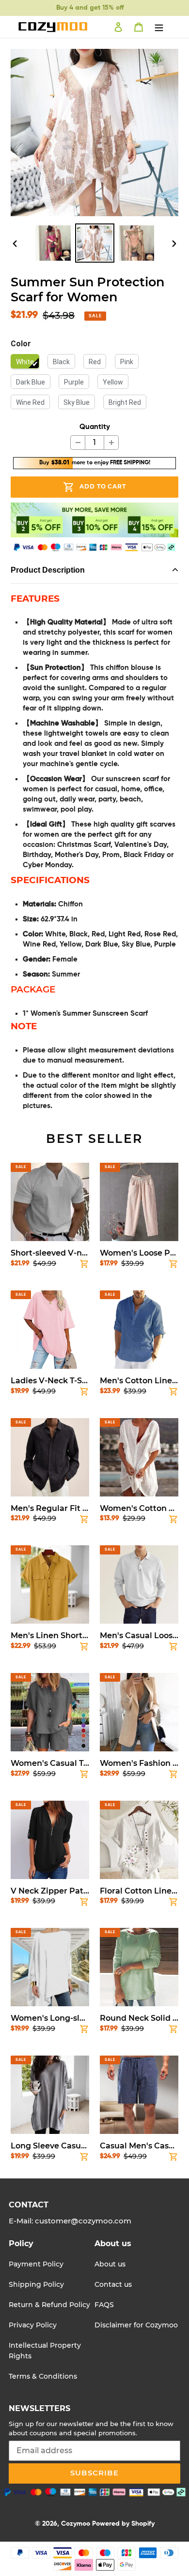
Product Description (48, 570)
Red (95, 362)
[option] (53, 243)
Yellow (113, 382)
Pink (127, 362)
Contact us (113, 2284)
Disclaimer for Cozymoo (136, 2325)
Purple (74, 382)
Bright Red (125, 402)
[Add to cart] (84, 1266)
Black (61, 362)
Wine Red (30, 402)
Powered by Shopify (123, 2524)
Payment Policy (36, 2264)
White (25, 362)
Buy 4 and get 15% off (90, 8)
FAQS (104, 2305)
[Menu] (159, 27)
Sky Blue (77, 402)
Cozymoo (76, 2524)
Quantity (95, 427)
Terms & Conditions (43, 2376)
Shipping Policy (36, 2284)
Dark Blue (31, 382)
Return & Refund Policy (49, 2305)
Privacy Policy (33, 2325)
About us (110, 2264)
